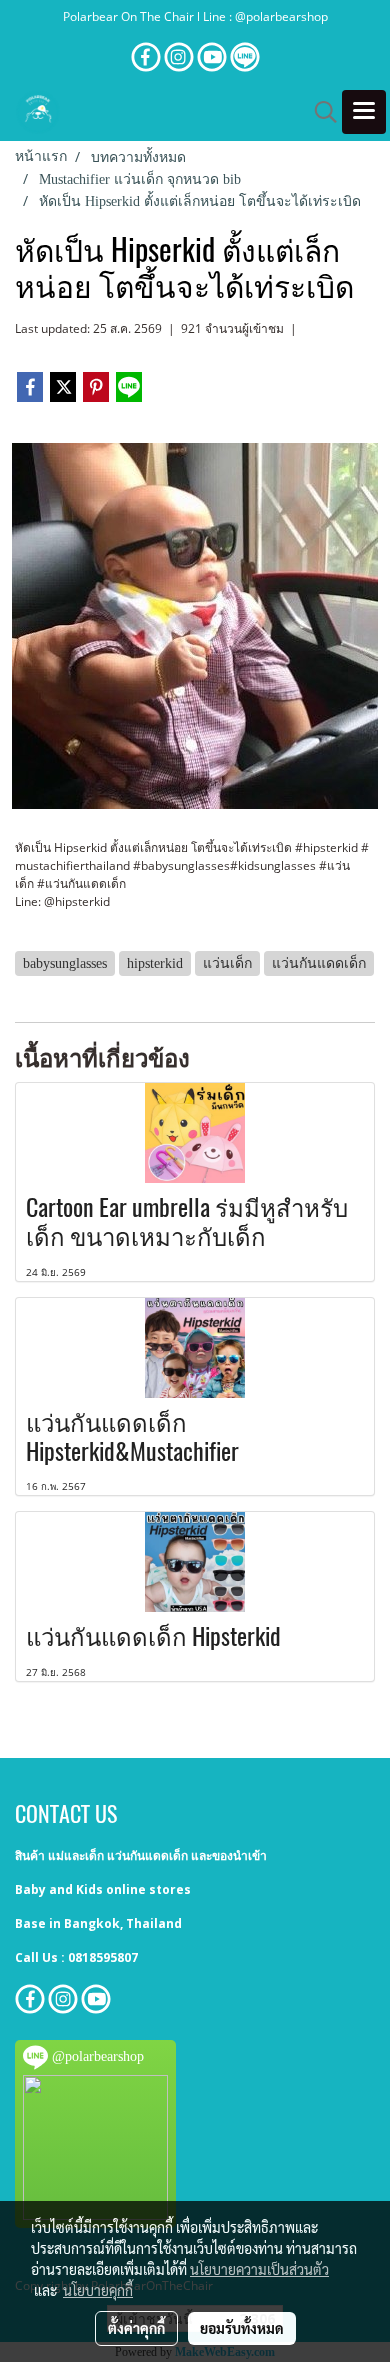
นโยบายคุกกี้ (98, 2290)
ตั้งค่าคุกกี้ (136, 2328)
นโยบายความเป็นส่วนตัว (259, 2269)
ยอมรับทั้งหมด (242, 2328)
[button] (319, 112)
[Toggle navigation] (364, 112)
